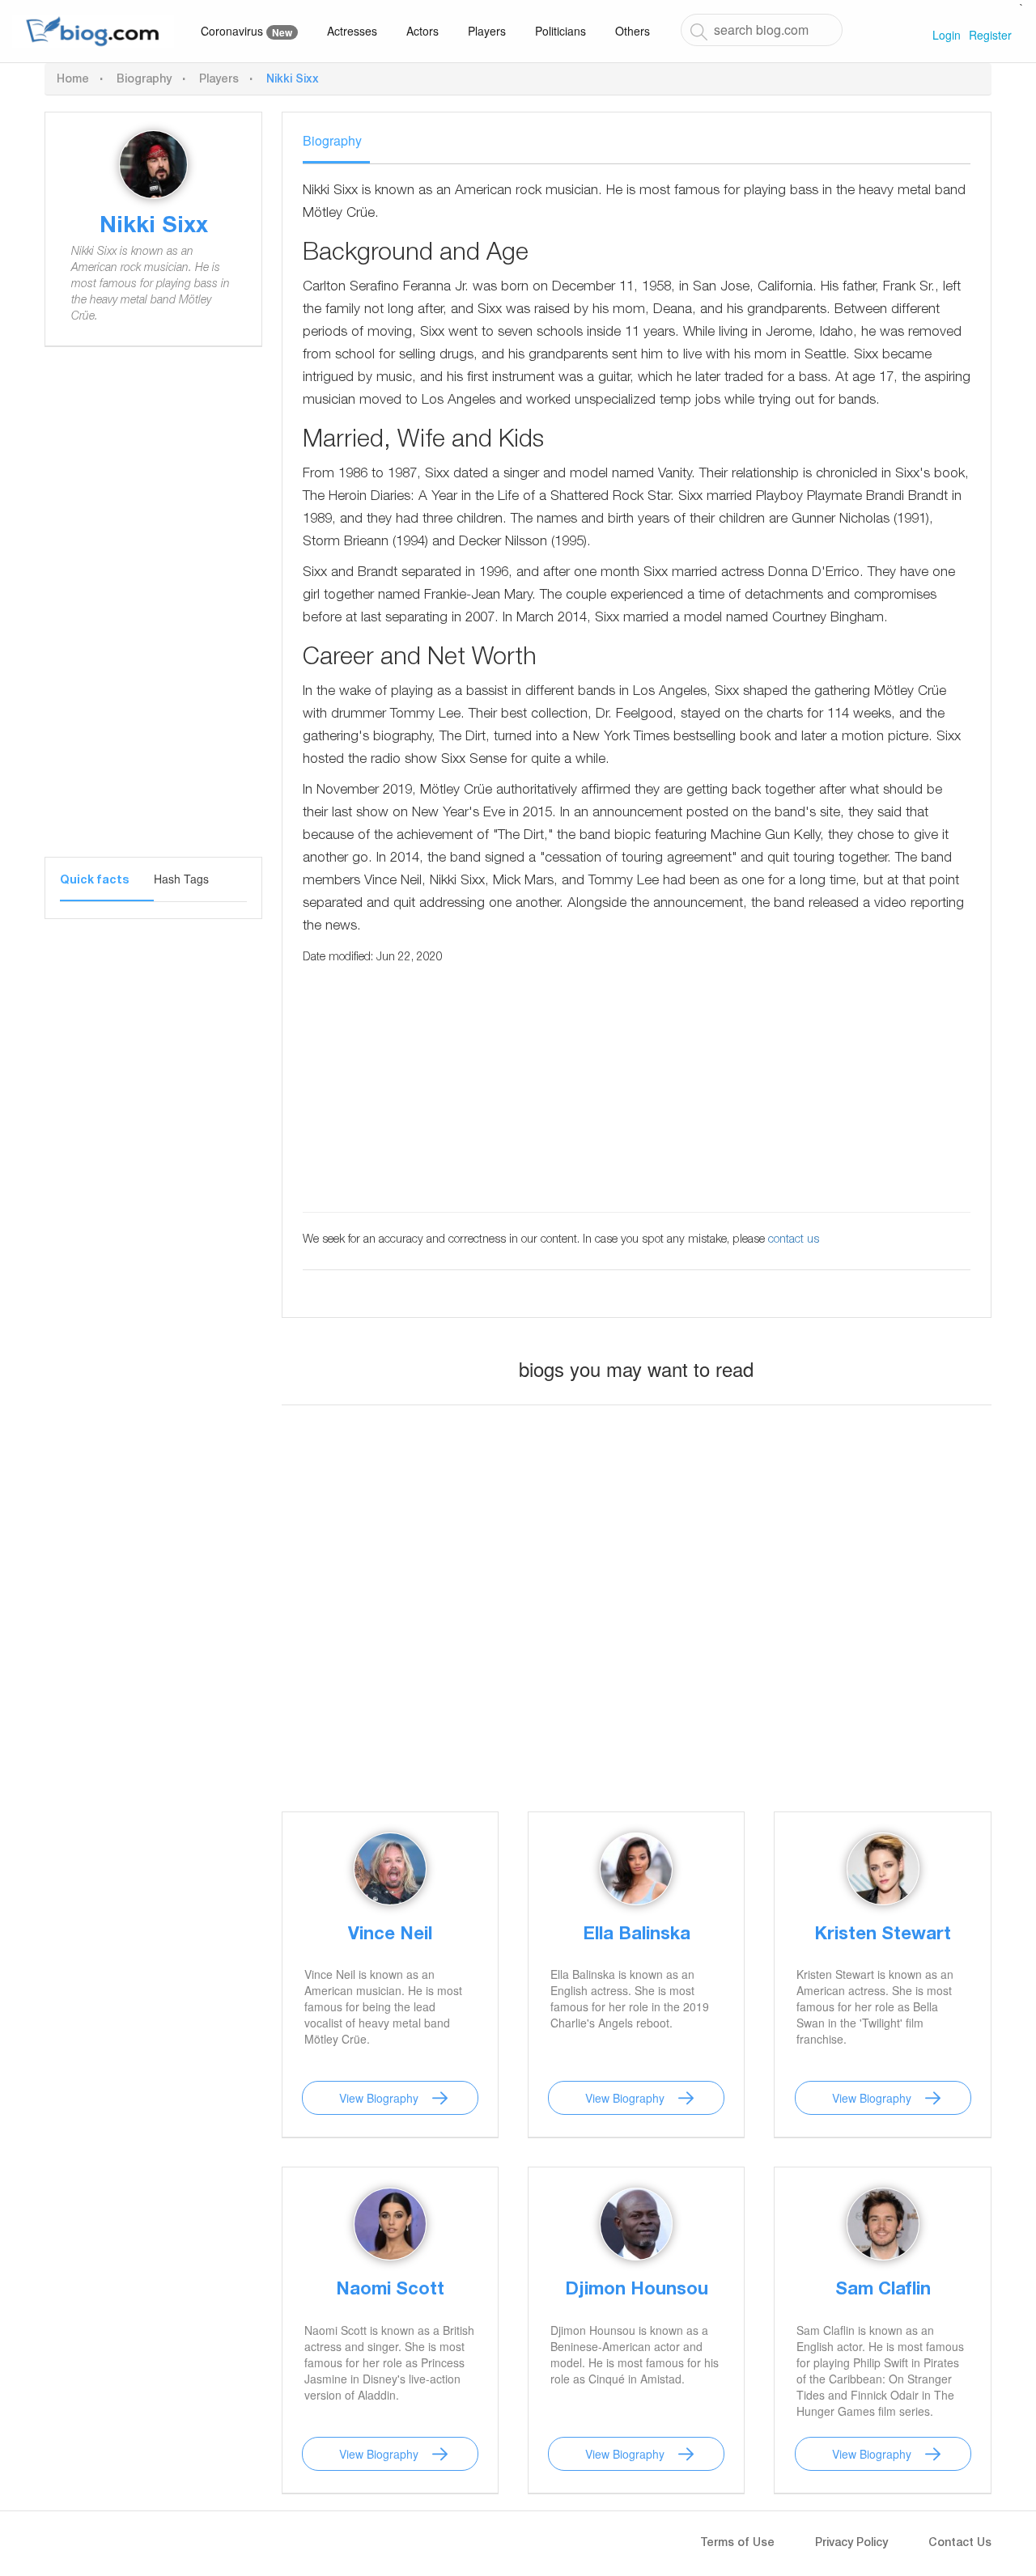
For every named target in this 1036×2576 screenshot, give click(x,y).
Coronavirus (246, 31)
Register (990, 35)
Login (947, 35)
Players (487, 31)
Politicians (560, 31)
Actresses (352, 31)
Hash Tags (181, 879)
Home (73, 80)
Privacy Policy (851, 2544)
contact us (794, 1240)
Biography (144, 80)
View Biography (379, 2098)
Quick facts (94, 881)
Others (633, 31)
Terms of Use (737, 2544)
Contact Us (960, 2544)
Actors (422, 31)
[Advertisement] (161, 614)
